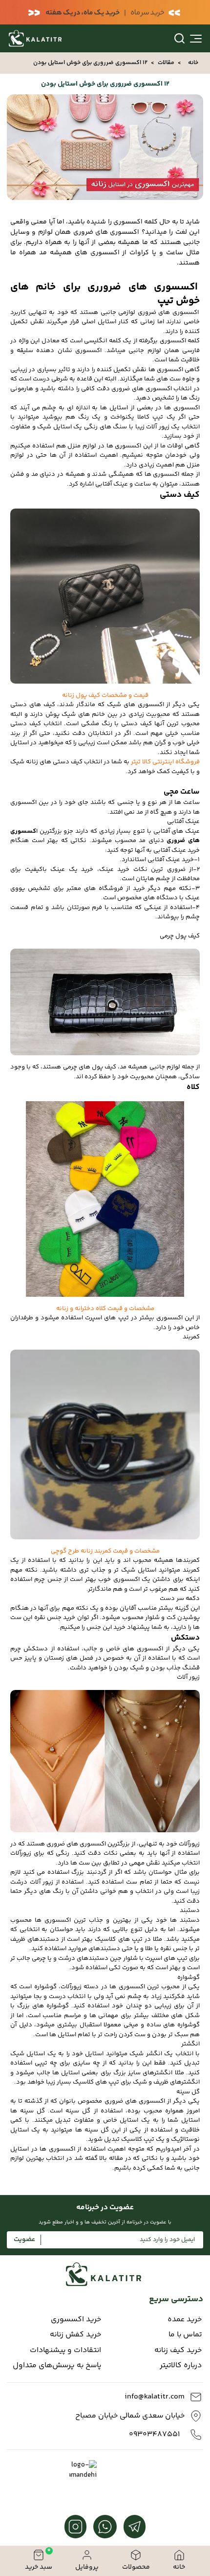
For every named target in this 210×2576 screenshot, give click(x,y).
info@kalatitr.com (155, 2397)
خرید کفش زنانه (75, 2335)
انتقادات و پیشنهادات (65, 2351)
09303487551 (154, 2435)
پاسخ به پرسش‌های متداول (57, 2366)
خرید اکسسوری (76, 2320)
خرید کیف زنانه (178, 2351)
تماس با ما (185, 2335)
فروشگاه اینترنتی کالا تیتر (165, 762)
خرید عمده (185, 2320)
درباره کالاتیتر (181, 2366)
